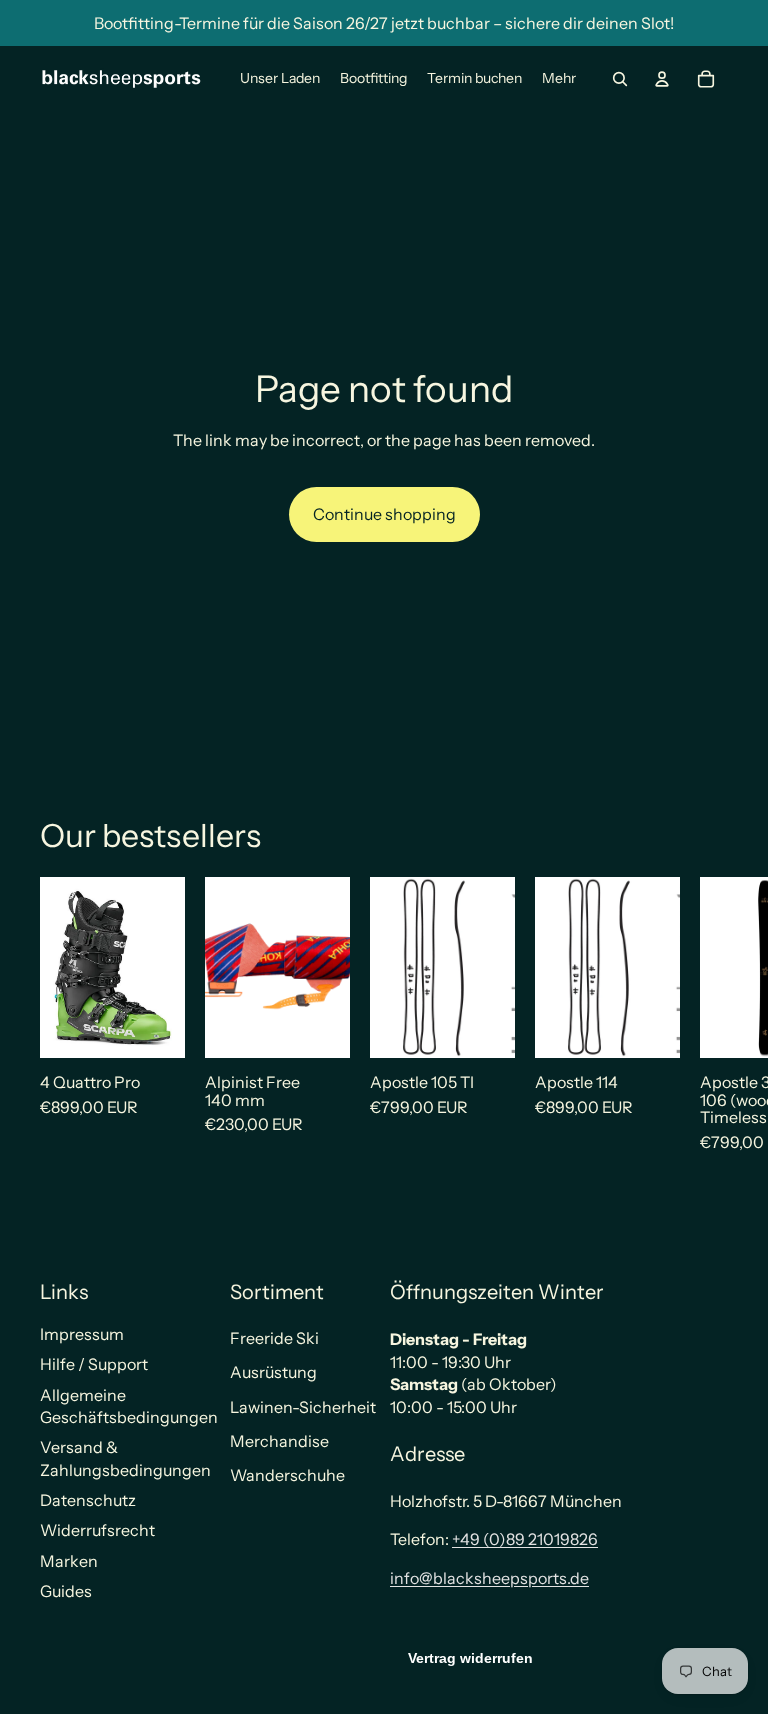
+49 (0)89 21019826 (525, 1539)
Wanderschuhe (287, 1475)
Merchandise (279, 1441)
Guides (66, 1591)
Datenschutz (88, 1500)
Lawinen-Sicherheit (303, 1407)
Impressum (82, 1334)
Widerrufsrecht (97, 1530)
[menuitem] (559, 79)
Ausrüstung (273, 1372)
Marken (69, 1561)
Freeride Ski (274, 1338)
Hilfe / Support (94, 1364)
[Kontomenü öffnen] (662, 79)
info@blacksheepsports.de (489, 1578)
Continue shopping (384, 514)
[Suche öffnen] (620, 79)
